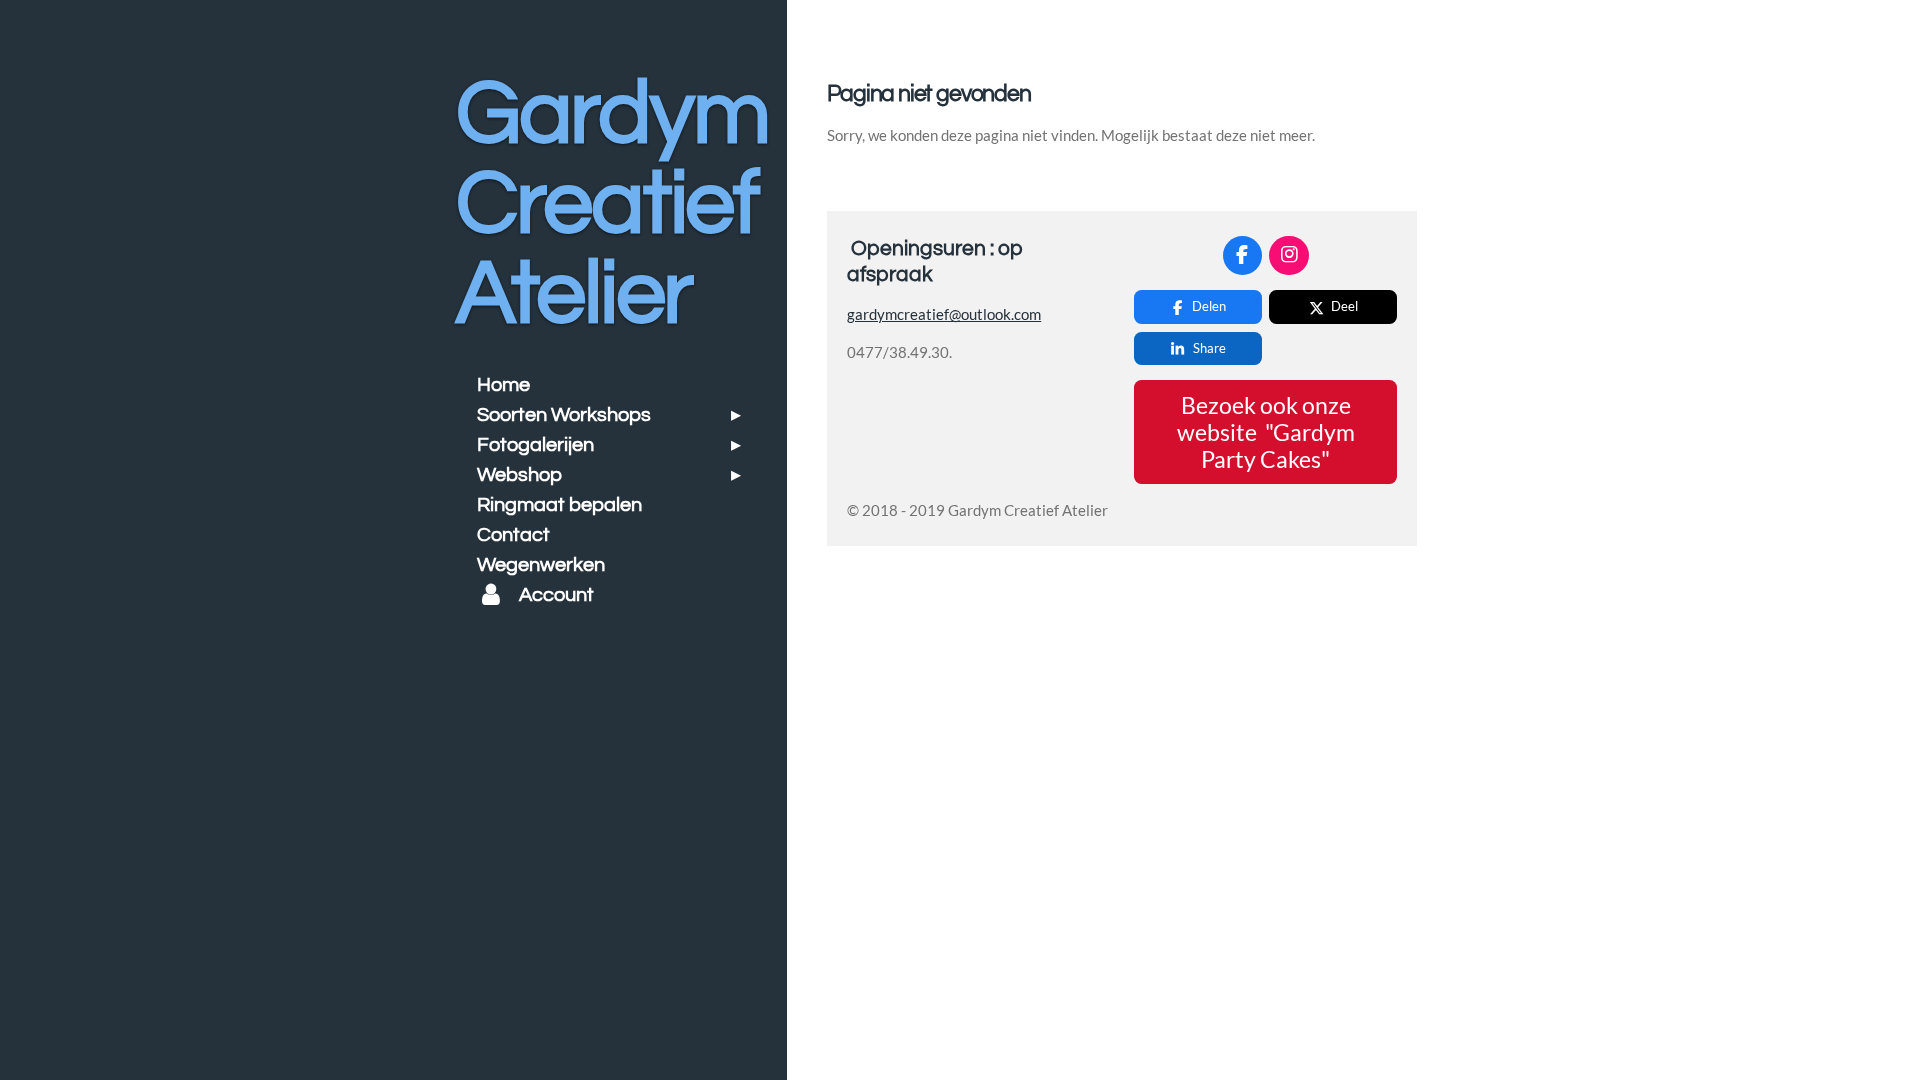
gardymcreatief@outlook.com (944, 314)
